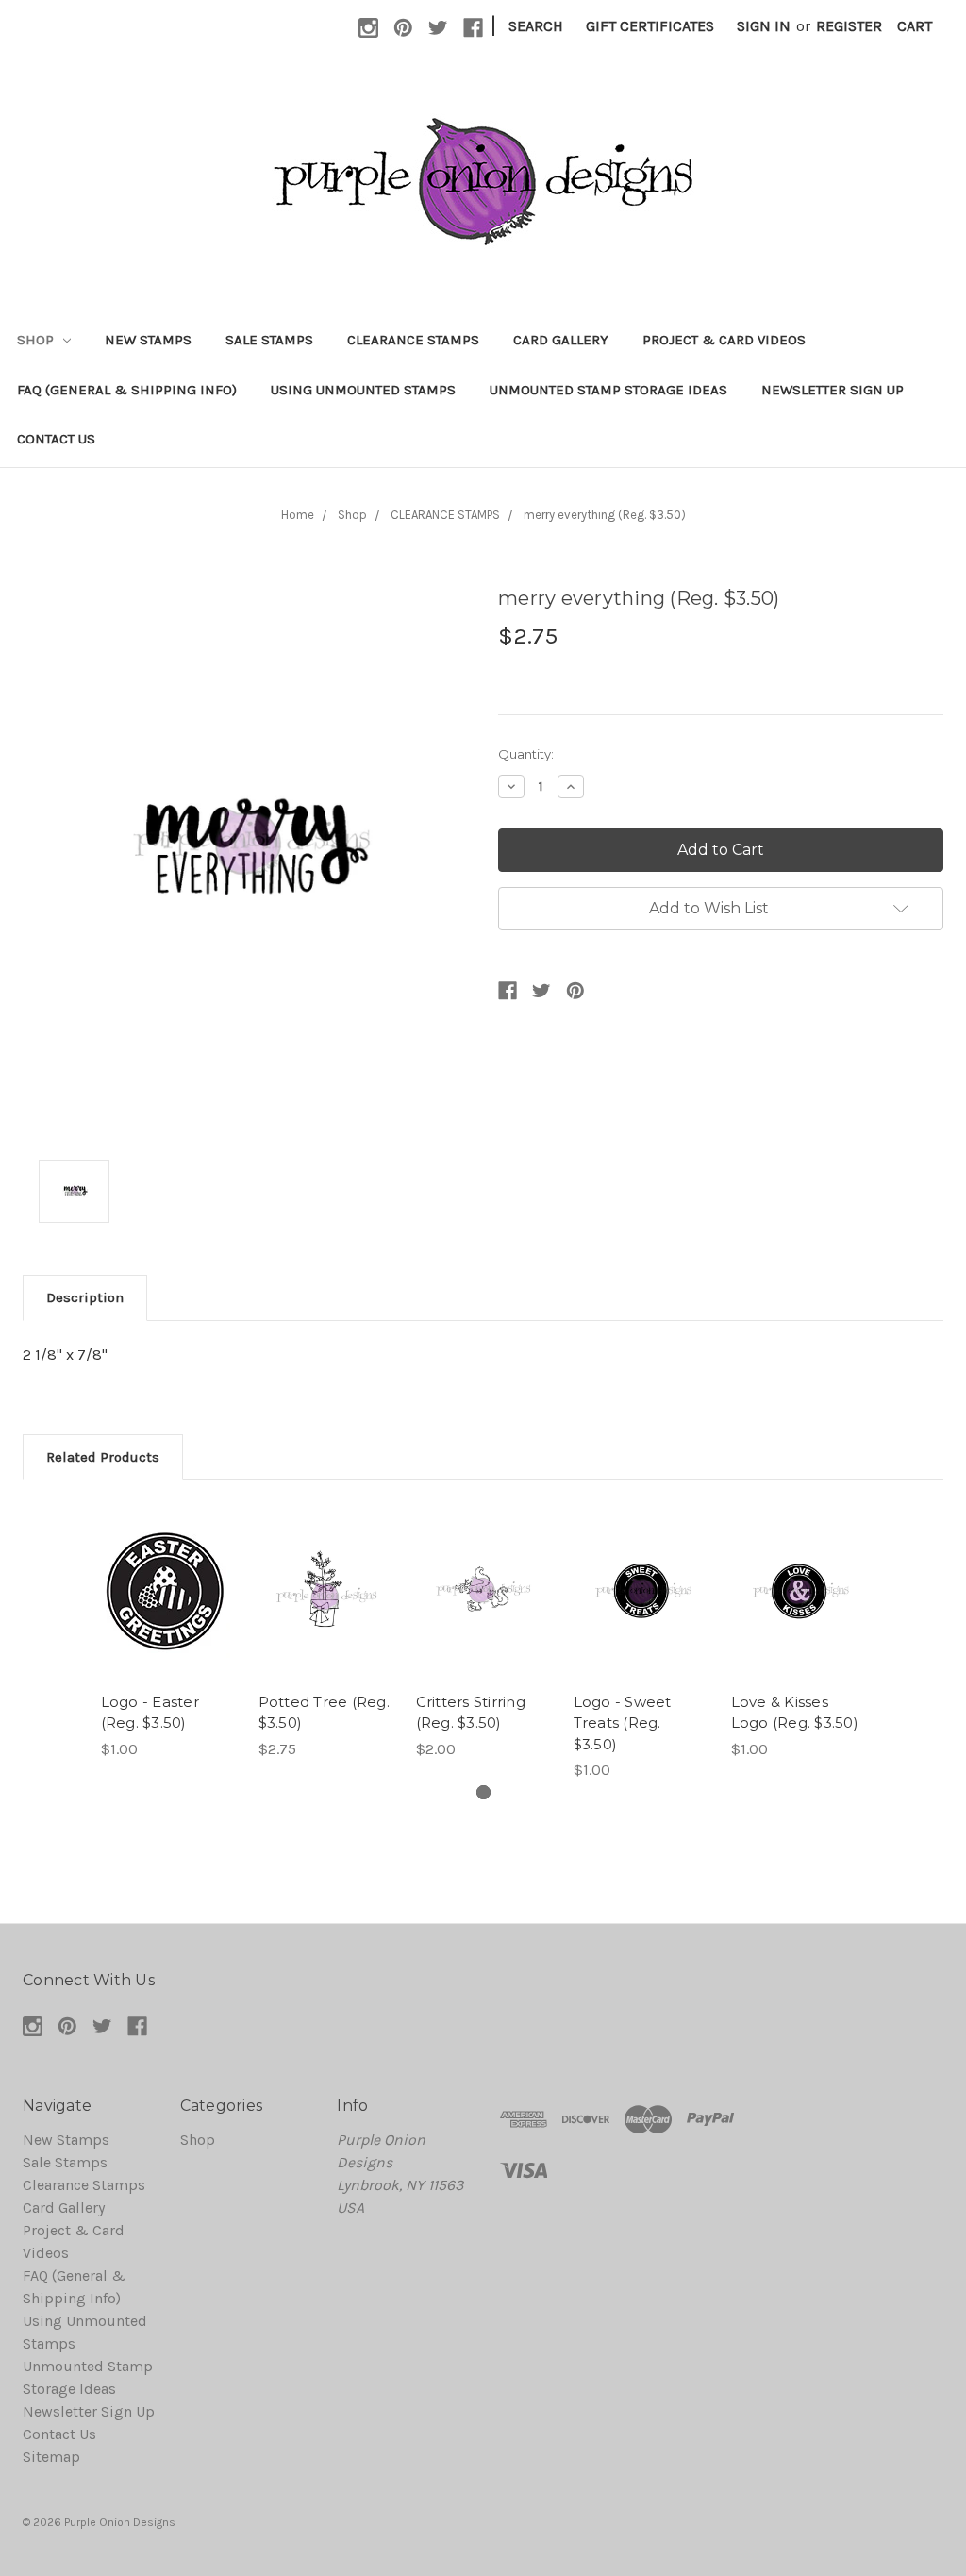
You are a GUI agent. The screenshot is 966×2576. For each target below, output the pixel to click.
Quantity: (526, 754)
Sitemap (51, 2457)
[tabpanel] (168, 1631)
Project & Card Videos (724, 340)
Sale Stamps (269, 340)
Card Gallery (561, 340)
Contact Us (56, 439)
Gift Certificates (650, 26)
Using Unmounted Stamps (363, 390)
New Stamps (148, 340)
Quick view (168, 1572)
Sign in (764, 26)
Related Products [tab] (103, 1457)
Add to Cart (168, 1610)
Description (85, 1297)
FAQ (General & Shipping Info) (127, 390)
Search (536, 26)
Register (849, 26)
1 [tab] (483, 1792)
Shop (37, 340)
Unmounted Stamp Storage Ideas (608, 390)
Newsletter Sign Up (833, 390)
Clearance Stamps (413, 340)
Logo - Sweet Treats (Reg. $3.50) (623, 1723)
